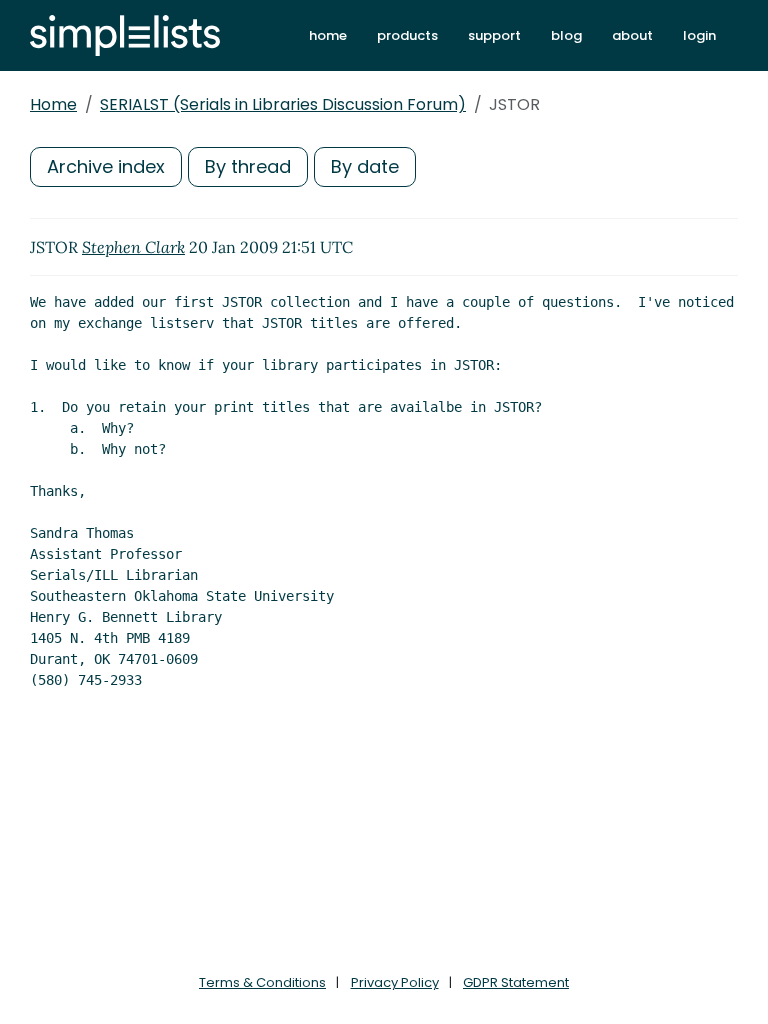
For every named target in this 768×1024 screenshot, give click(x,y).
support (494, 35)
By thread (248, 166)
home (328, 35)
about (632, 35)
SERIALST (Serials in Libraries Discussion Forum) (283, 104)
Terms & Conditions (262, 982)
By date (365, 166)
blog (566, 35)
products (407, 35)
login (699, 35)
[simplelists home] (125, 35)
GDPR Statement (516, 982)
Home (53, 104)
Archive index (106, 166)
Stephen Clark (133, 247)
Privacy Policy (395, 982)
